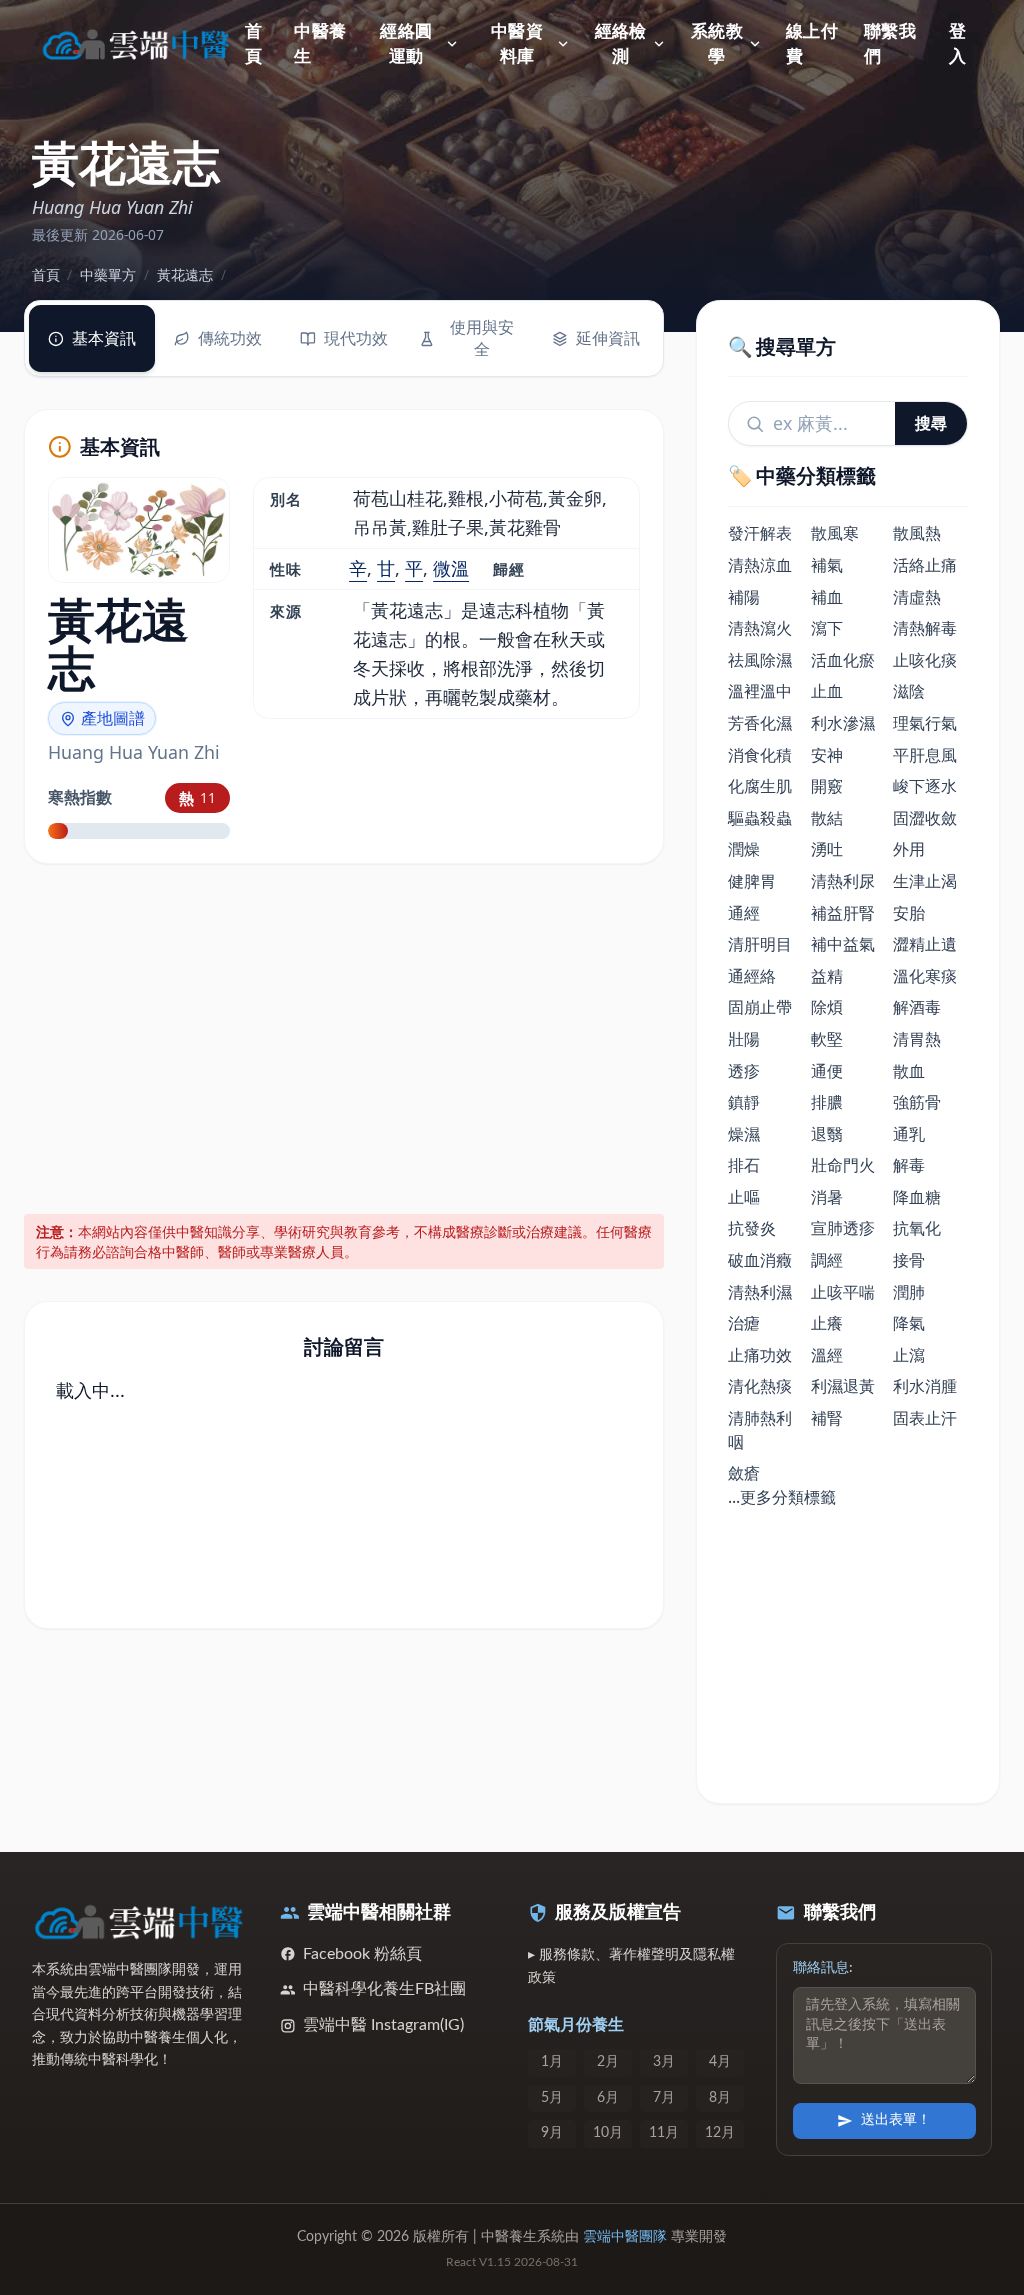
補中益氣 (843, 944)
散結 (827, 818)
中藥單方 (108, 274)
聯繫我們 (890, 44)
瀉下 (827, 628)
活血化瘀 (843, 660)
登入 (957, 44)
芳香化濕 (760, 723)
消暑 (827, 1197)
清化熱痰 (760, 1386)
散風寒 (835, 533)
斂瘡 (744, 1473)
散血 (909, 1071)
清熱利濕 (760, 1292)
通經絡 (752, 976)
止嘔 (744, 1197)
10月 (608, 2133)
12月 (720, 2133)
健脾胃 (752, 881)
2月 (608, 2062)
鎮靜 (744, 1102)
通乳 (909, 1134)
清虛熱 (917, 597)
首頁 (253, 44)
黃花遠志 (185, 274)
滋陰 (909, 691)
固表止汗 (925, 1418)
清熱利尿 (843, 881)
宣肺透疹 (843, 1228)
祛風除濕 (760, 660)
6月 (608, 2098)
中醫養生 (320, 44)
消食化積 (760, 755)
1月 (552, 2062)
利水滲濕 (843, 723)
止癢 (827, 1323)
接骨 (909, 1260)
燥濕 (744, 1134)
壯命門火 (843, 1165)
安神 (827, 755)
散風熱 (917, 533)
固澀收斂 (925, 818)
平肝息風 (925, 755)
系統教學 (717, 44)
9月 (552, 2133)
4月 (720, 2062)
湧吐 (827, 849)
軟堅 (827, 1039)
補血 (827, 597)
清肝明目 (760, 944)
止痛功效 (760, 1355)
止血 (827, 691)
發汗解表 (760, 533)
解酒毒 (917, 1007)
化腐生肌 (760, 786)
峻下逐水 (925, 786)
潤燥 (744, 849)
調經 (827, 1260)
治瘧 (744, 1323)
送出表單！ (896, 2120)
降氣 (909, 1323)
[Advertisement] (344, 1035)
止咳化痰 (925, 660)
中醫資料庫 (517, 44)
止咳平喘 (843, 1292)
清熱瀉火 (760, 628)
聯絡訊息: (823, 1968)
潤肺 (909, 1292)
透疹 (744, 1071)
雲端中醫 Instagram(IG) (383, 2025)
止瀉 (909, 1355)
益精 (827, 976)
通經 (744, 913)
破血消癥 (760, 1260)
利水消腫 (925, 1386)
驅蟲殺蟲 (760, 818)
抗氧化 (917, 1228)
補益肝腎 (843, 913)
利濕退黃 (843, 1386)
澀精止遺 (925, 944)
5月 (552, 2098)
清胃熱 (917, 1039)
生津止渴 (925, 881)
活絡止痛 (925, 565)
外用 (909, 849)
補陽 (744, 597)
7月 (664, 2098)
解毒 (909, 1165)
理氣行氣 (925, 723)
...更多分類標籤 (782, 1497)
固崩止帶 (760, 1007)
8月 (720, 2098)
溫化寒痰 (925, 976)
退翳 (827, 1134)
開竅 (827, 786)
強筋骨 (917, 1102)
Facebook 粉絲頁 (362, 1954)
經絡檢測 (621, 44)
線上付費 (812, 44)
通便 (827, 1071)
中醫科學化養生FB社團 (384, 1989)
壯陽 (744, 1039)
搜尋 (931, 423)
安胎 (909, 913)
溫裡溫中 (760, 691)
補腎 (827, 1418)
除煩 (827, 1007)
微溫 (451, 568)
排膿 (827, 1102)
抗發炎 (752, 1228)
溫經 (827, 1355)
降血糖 (917, 1197)
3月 (664, 2062)
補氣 (827, 565)
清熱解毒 (925, 628)
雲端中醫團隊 (625, 2237)
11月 (664, 2133)
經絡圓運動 (406, 44)
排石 (744, 1165)
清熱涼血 (760, 565)
